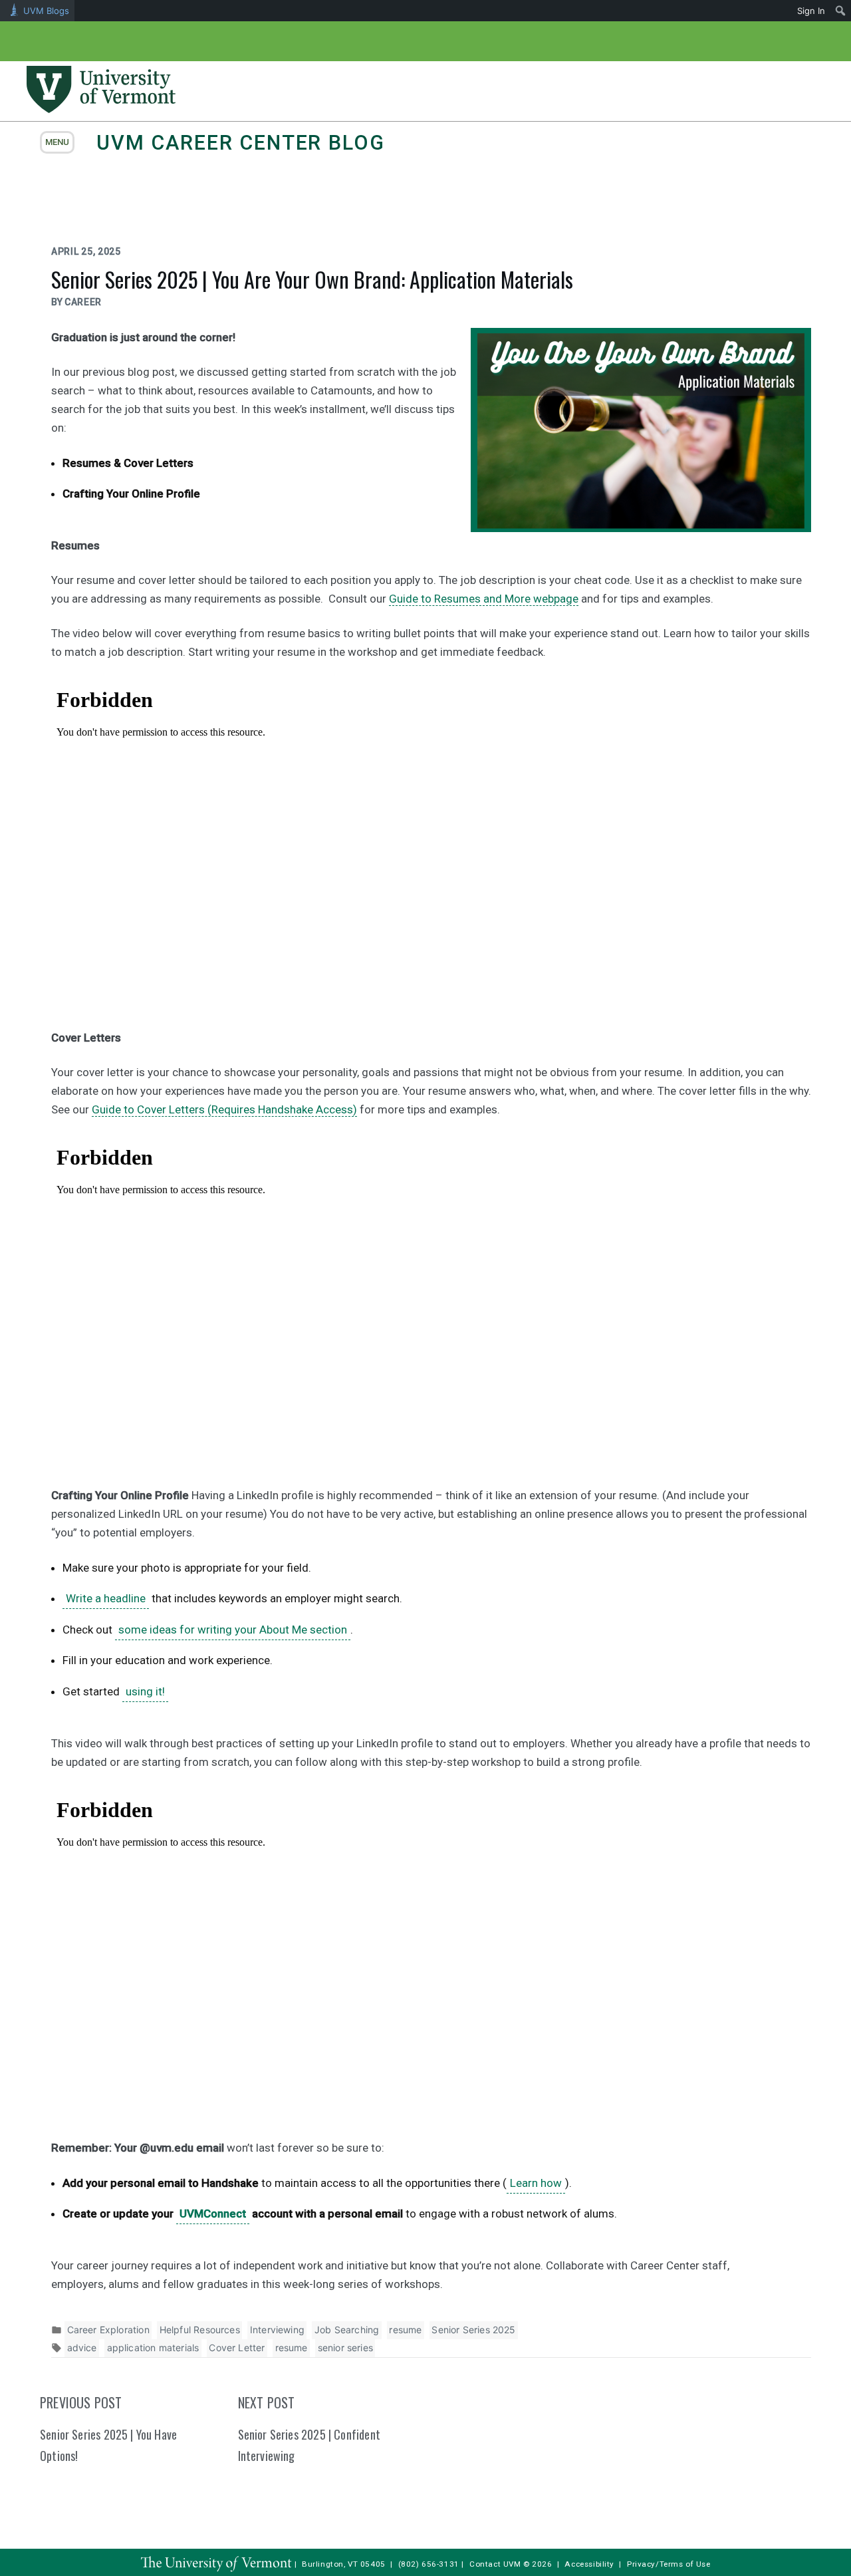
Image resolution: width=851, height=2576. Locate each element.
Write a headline (106, 1598)
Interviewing (277, 2330)
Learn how (536, 2183)
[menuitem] (841, 11)
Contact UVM (495, 2564)
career (83, 302)
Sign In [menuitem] (811, 11)
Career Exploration (108, 2330)
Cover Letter (237, 2348)
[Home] (101, 109)
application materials (153, 2348)
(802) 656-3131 (429, 2564)
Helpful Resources (200, 2330)
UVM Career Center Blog (240, 143)
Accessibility (589, 2564)
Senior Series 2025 (473, 2330)
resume (405, 2330)
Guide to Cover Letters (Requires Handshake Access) (224, 1109)
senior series (345, 2348)
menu (57, 142)
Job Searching (347, 2330)
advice (82, 2348)
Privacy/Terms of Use (669, 2564)
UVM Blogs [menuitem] (46, 11)
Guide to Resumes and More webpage (484, 599)
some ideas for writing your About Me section (233, 1630)
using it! (145, 1691)
